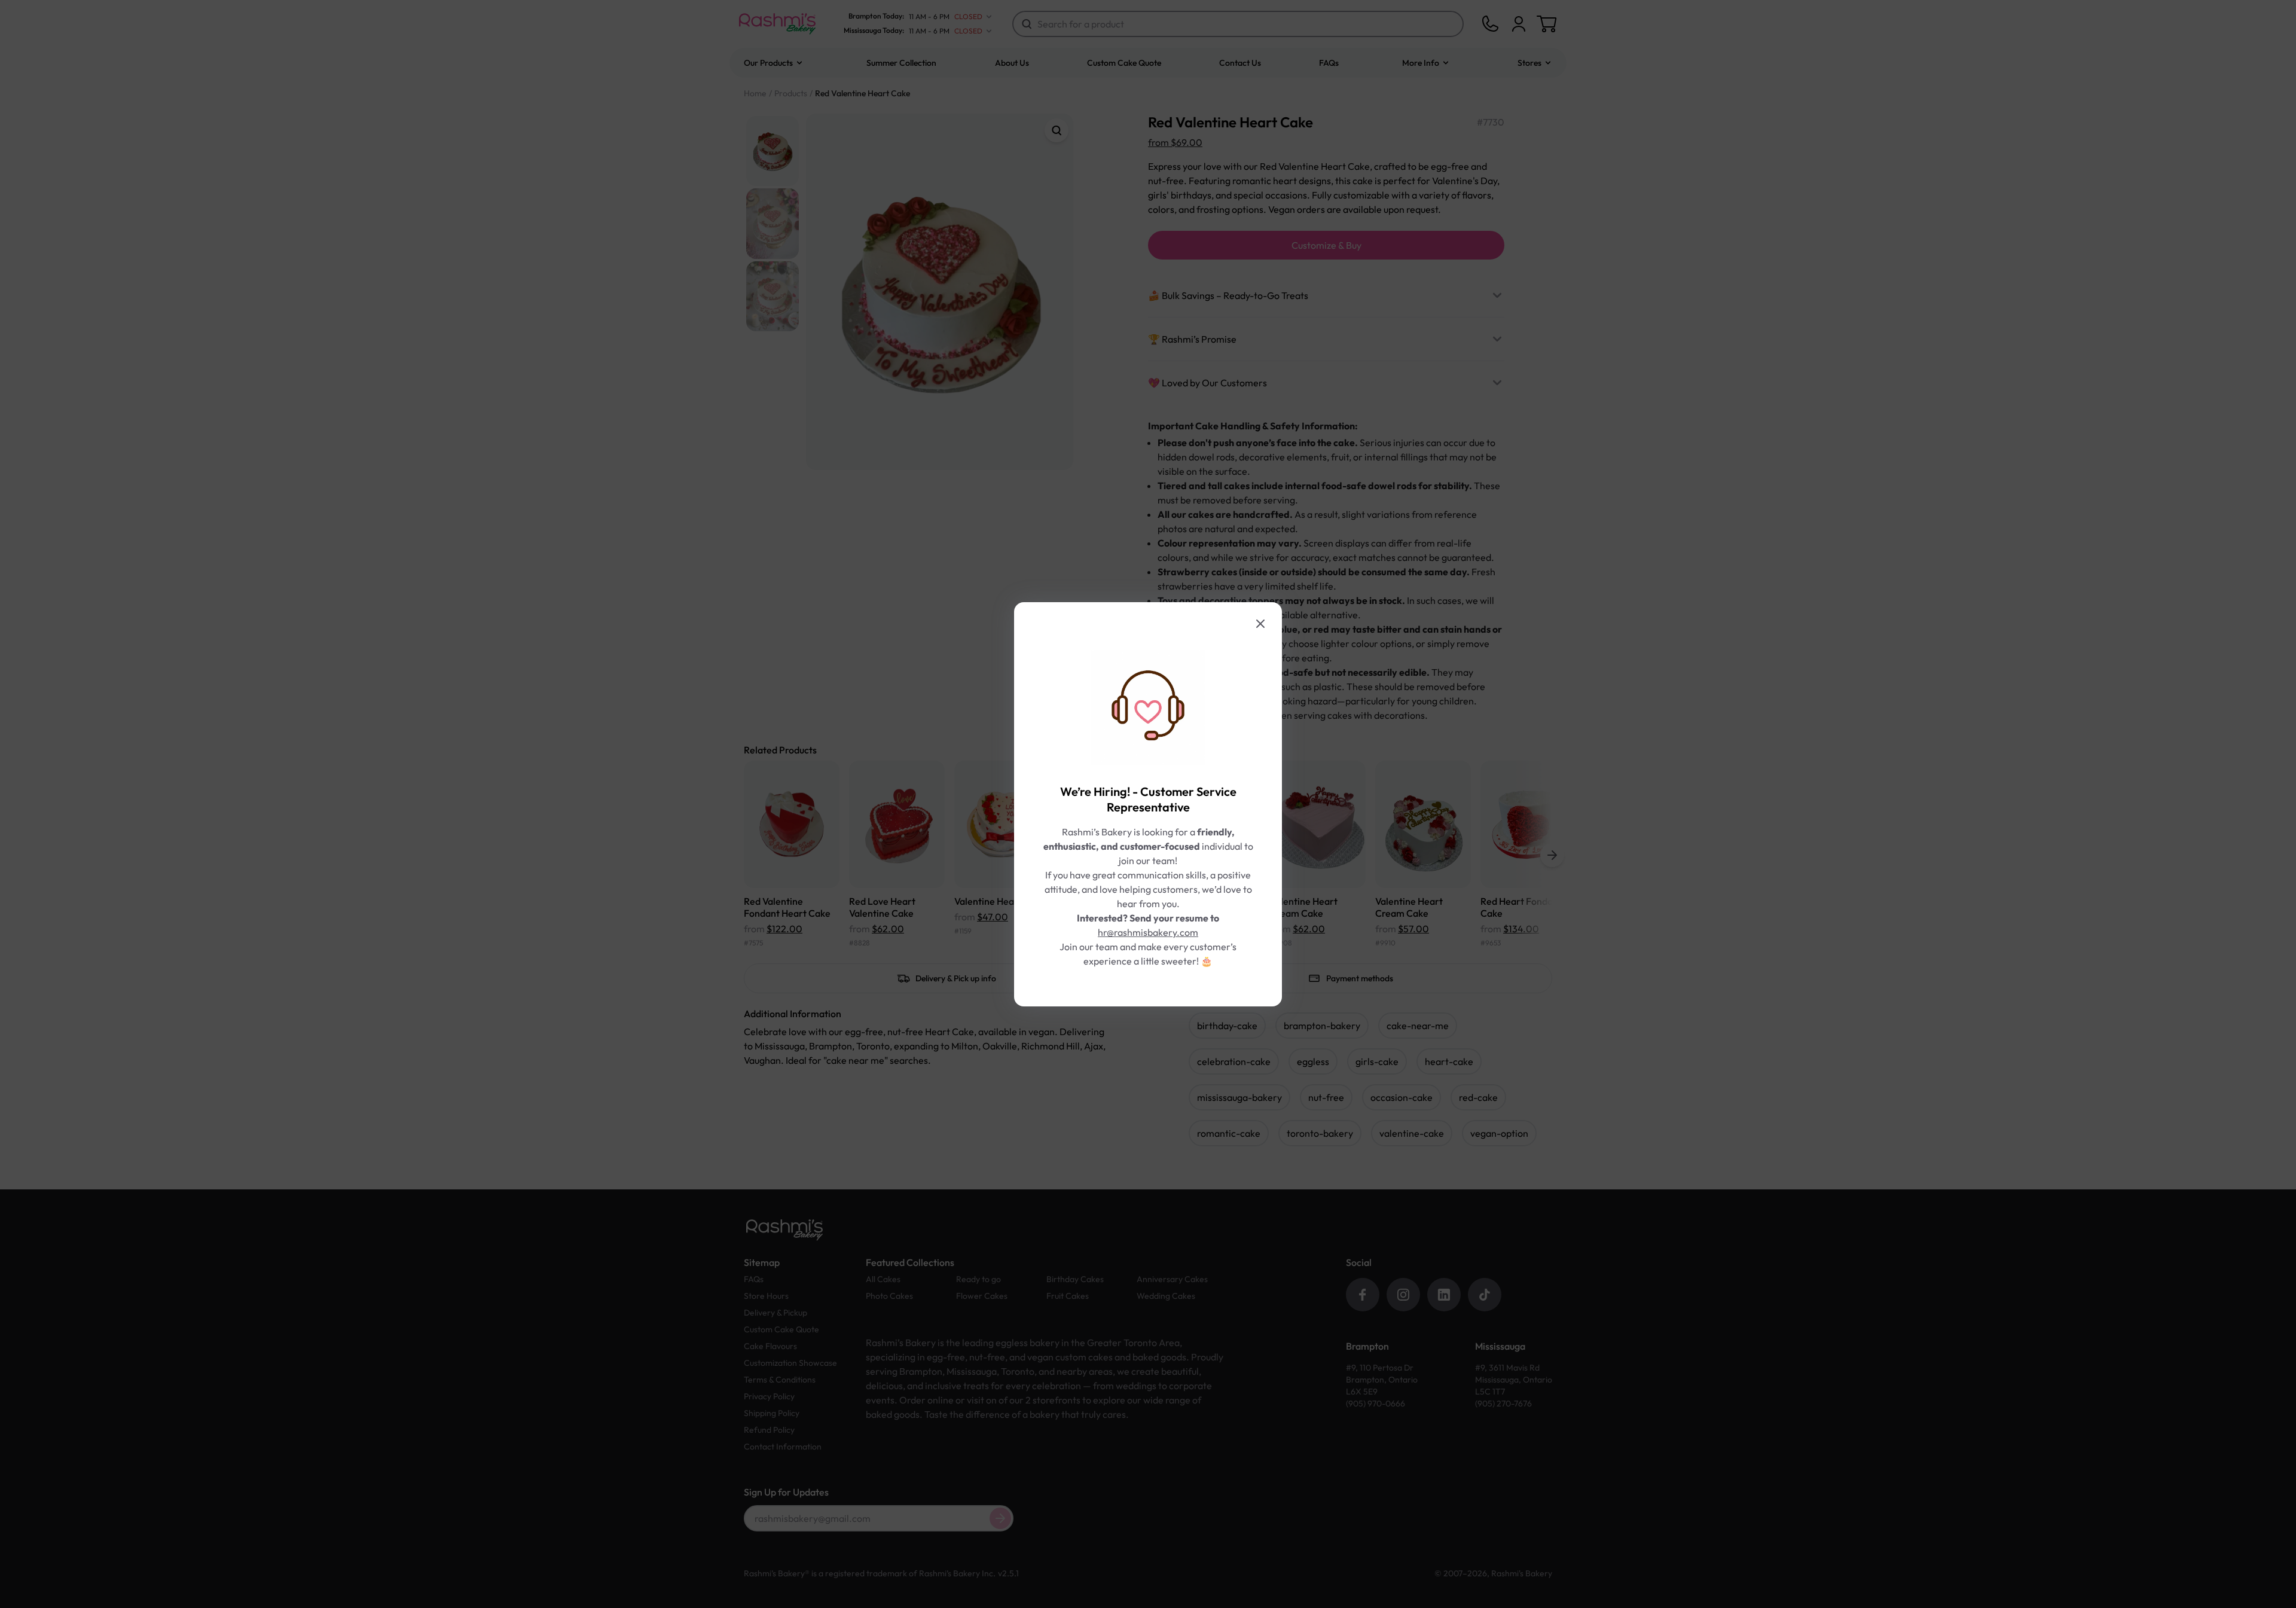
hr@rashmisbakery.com (1148, 932)
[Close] (1260, 624)
